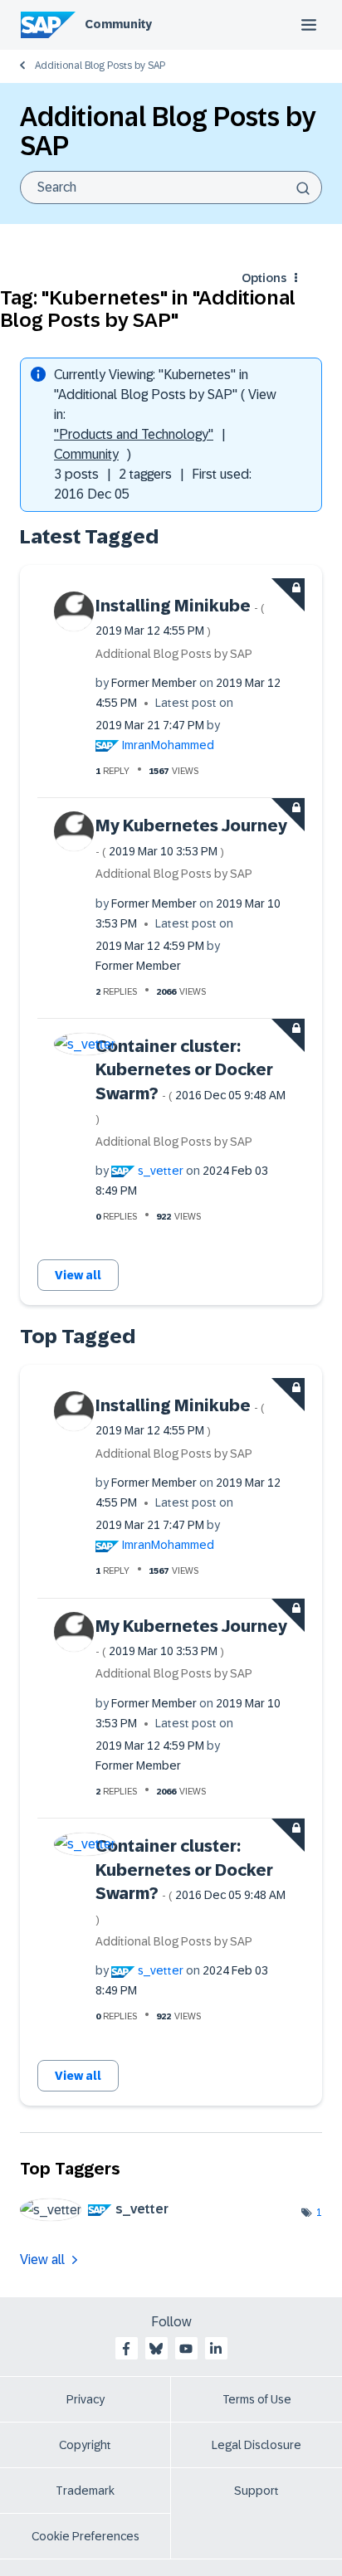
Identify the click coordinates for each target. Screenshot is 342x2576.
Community (118, 24)
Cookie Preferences (85, 2536)
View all (78, 1275)
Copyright (85, 2445)
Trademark (85, 2491)
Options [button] (264, 278)
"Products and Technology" (134, 434)
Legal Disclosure (256, 2445)
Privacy (85, 2399)
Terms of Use (257, 2399)
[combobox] (171, 187)
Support (256, 2491)
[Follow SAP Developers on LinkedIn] (216, 2349)
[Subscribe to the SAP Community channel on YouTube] (186, 2349)
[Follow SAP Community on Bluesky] (156, 2349)
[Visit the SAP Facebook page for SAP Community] (126, 2349)
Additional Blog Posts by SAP (100, 66)
